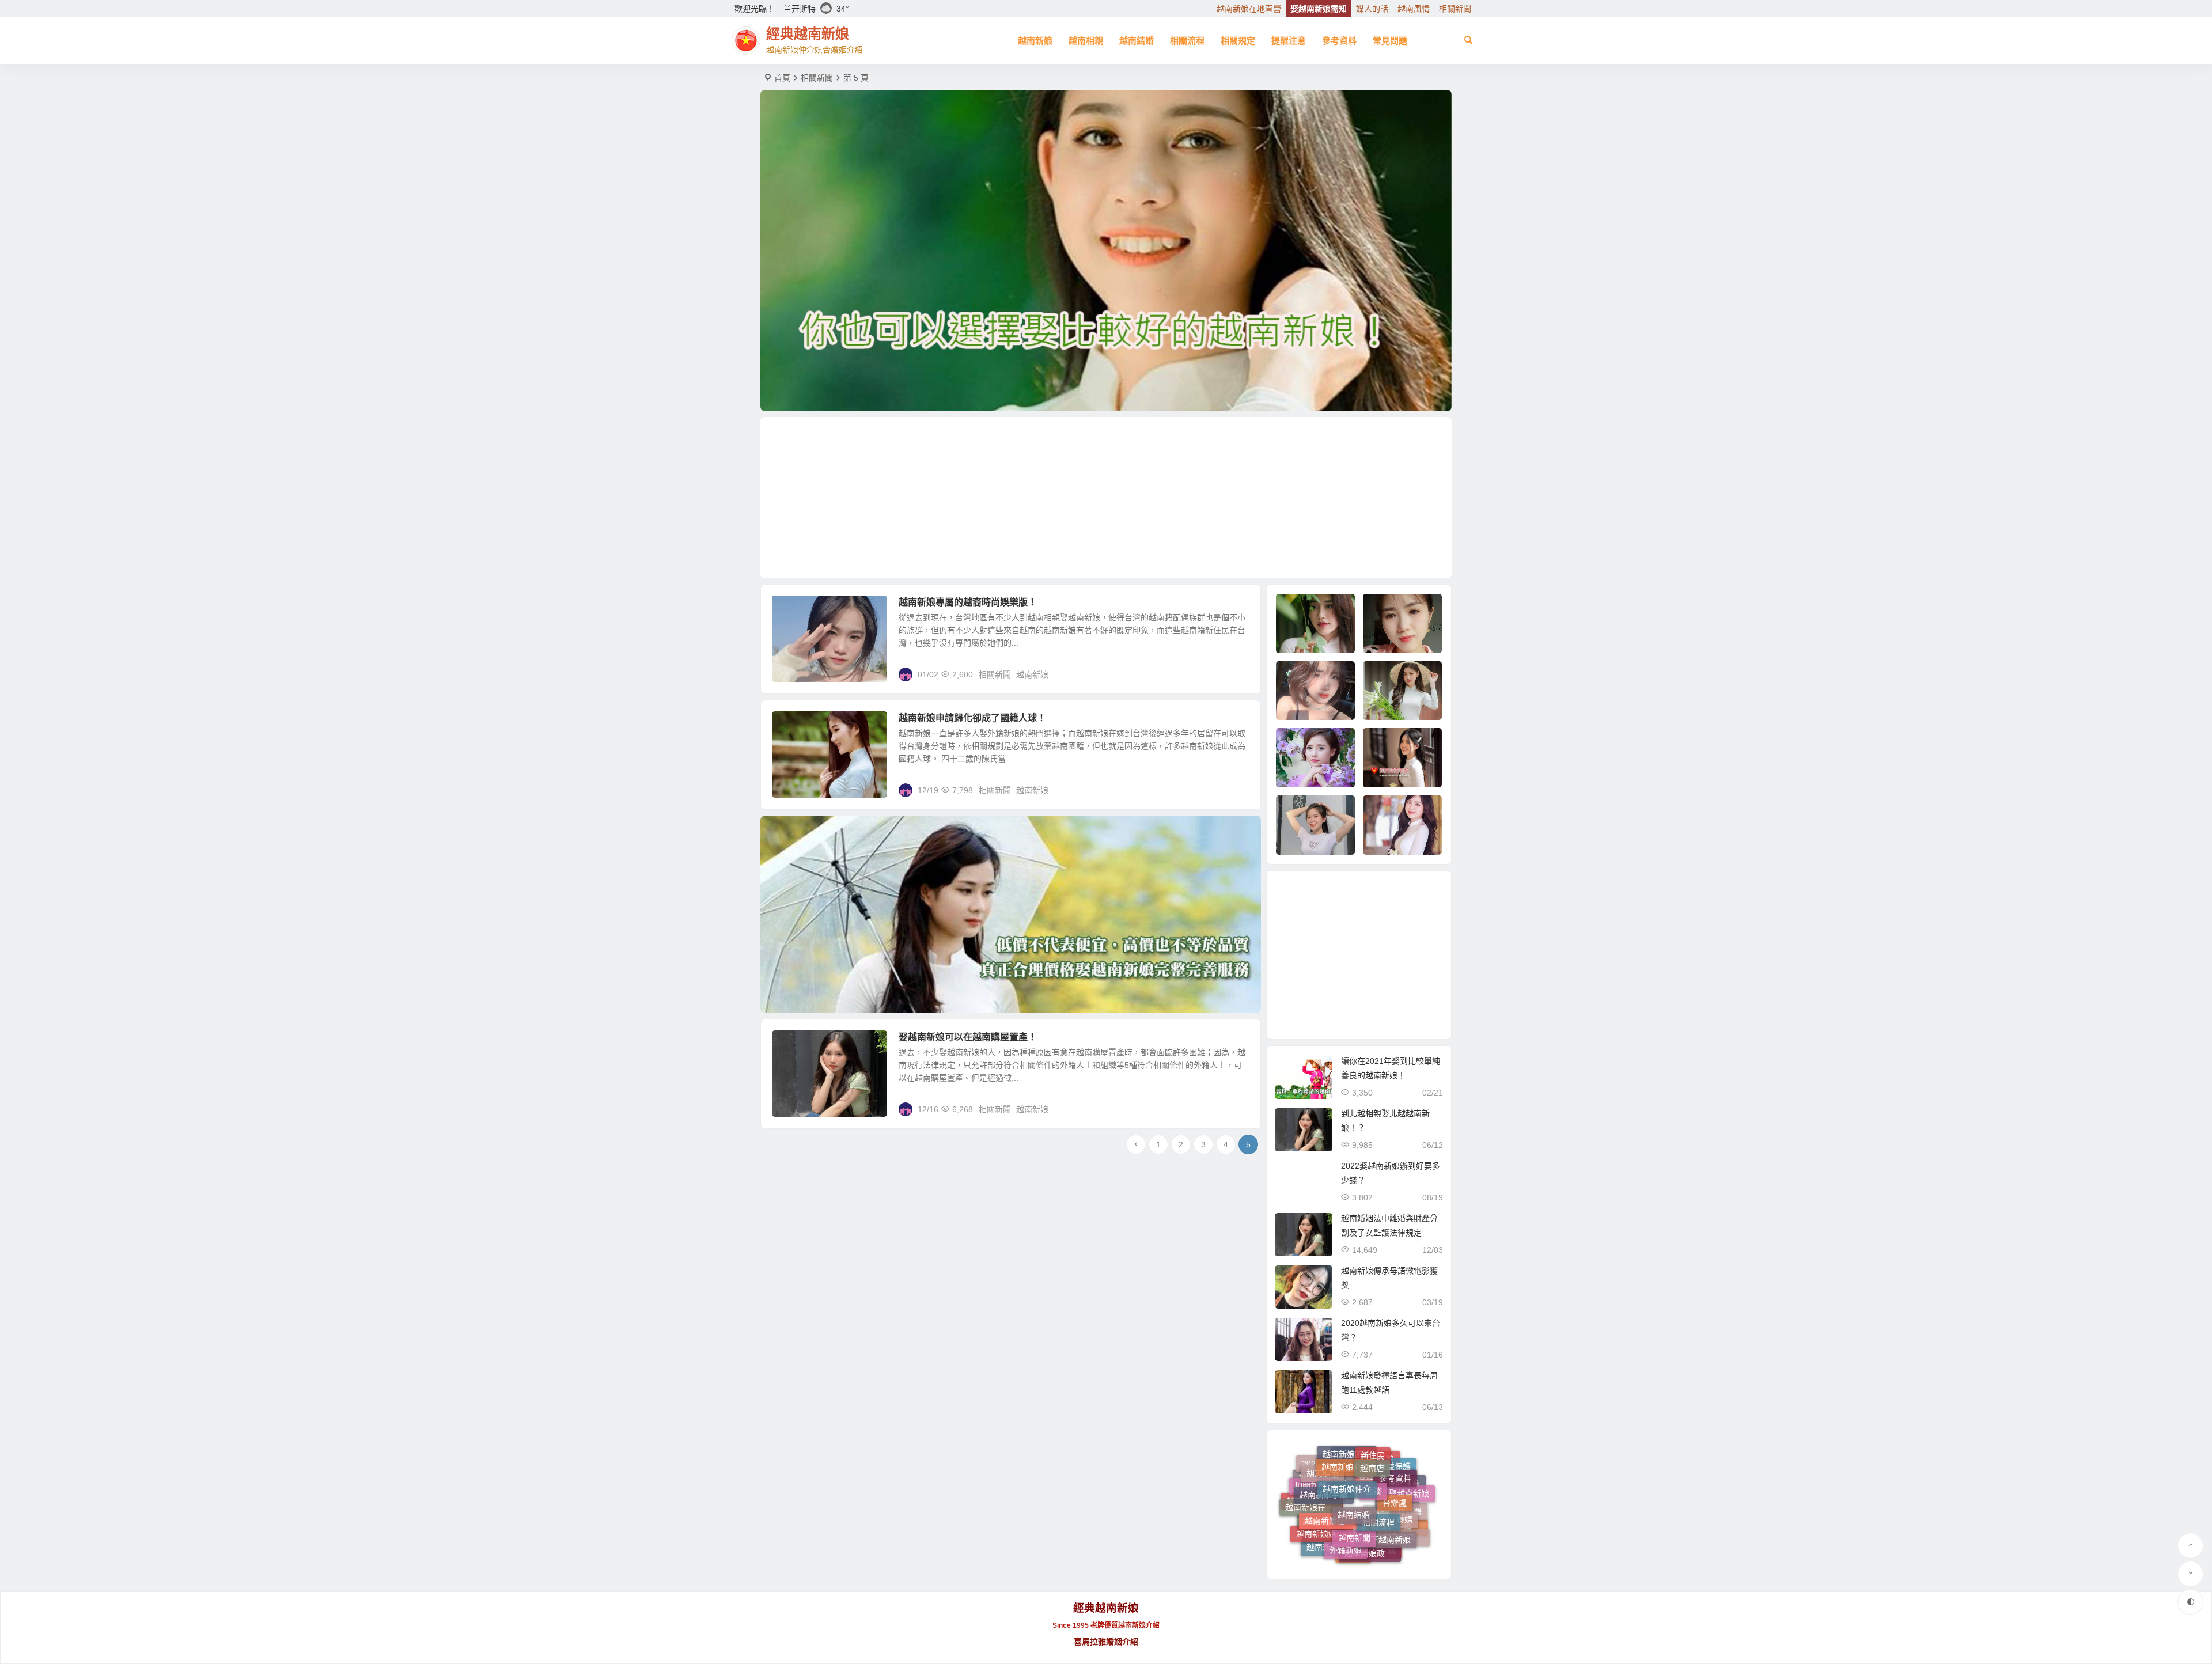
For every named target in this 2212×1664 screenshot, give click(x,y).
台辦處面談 (1351, 1554)
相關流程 (1187, 41)
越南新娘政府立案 (1373, 1495)
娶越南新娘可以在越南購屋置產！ (968, 1037)
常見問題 (1390, 41)
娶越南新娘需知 (1319, 9)
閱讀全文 (1238, 674)
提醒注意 (1289, 41)
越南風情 (1414, 9)
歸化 (1377, 1552)
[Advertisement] (1106, 498)
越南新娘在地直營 (1249, 9)
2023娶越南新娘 (1351, 1541)
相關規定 (1238, 41)
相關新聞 (1455, 9)
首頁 (782, 78)
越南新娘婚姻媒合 (1324, 1487)
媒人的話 (1372, 9)
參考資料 (1339, 41)
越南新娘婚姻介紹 (1400, 1532)
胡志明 (1353, 1520)
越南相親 (1086, 41)
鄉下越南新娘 (1387, 1480)
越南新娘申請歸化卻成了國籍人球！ (972, 718)
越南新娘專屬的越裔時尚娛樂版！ (968, 602)
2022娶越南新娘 (1402, 1506)
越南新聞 (1354, 1467)
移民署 (1410, 1514)
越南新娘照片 (1331, 1508)
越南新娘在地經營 (1333, 1465)
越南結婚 (1137, 41)
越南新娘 (1035, 41)
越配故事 (1324, 1530)
